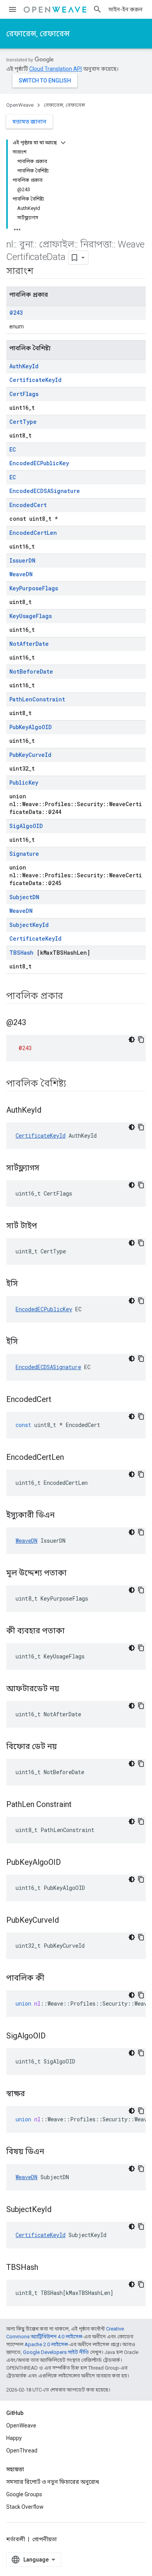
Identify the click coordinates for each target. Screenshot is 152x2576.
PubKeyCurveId (30, 755)
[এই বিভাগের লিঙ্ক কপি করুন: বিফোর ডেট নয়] (67, 1747)
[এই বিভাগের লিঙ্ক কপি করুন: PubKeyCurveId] (69, 1921)
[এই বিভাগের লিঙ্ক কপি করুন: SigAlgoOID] (55, 2036)
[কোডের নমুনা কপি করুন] (141, 1040)
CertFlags (24, 394)
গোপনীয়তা (45, 2539)
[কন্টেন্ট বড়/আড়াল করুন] (63, 143)
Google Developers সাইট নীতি (56, 2352)
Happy (14, 2438)
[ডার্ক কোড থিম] (132, 1040)
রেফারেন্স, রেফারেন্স (38, 34)
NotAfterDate (29, 644)
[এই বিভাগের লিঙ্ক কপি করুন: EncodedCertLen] (74, 1458)
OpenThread (22, 2451)
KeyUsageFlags (31, 616)
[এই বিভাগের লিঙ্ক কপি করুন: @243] (36, 1023)
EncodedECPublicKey (39, 463)
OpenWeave (20, 105)
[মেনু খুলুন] (12, 9)
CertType (23, 422)
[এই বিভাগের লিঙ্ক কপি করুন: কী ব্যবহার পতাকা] (74, 1631)
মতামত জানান (29, 122)
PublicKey (24, 782)
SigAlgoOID (26, 826)
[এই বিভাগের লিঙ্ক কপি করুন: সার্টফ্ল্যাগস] (49, 1169)
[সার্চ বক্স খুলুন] (97, 9)
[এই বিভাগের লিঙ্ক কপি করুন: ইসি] (28, 1284)
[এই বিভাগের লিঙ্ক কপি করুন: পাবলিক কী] (54, 1979)
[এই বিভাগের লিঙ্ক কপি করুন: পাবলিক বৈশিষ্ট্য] (76, 1084)
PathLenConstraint (37, 699)
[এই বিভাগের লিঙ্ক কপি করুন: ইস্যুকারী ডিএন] (64, 1516)
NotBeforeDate (31, 671)
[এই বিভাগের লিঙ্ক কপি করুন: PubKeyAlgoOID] (71, 1863)
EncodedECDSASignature (45, 491)
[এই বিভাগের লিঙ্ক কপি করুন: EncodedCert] (61, 1400)
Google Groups (24, 2494)
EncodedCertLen (33, 533)
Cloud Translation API (56, 69)
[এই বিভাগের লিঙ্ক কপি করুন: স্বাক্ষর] (35, 2094)
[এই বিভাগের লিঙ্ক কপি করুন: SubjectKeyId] (61, 2210)
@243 (16, 313)
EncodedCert (28, 505)
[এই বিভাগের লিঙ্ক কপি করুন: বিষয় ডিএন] (54, 2152)
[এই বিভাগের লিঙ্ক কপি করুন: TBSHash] (48, 2268)
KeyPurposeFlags (34, 588)
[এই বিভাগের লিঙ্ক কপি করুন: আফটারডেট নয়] (69, 1689)
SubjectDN (24, 897)
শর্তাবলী (16, 2539)
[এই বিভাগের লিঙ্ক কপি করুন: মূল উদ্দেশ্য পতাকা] (76, 1574)
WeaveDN (21, 574)
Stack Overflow (25, 2507)
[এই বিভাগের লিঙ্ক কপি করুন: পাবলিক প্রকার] (73, 997)
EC (13, 449)
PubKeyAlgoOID (31, 727)
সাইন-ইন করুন (125, 9)
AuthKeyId (24, 366)
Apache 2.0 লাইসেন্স (46, 2344)
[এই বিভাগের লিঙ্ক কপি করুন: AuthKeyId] (51, 1111)
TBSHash (21, 953)
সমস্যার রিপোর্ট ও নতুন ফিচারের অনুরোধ (53, 2482)
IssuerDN (22, 560)
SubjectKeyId (29, 925)
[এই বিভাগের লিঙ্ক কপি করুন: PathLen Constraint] (81, 1805)
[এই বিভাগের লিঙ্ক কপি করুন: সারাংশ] (43, 272)
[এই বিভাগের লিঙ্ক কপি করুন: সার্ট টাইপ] (47, 1226)
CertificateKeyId (35, 380)
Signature (24, 854)
